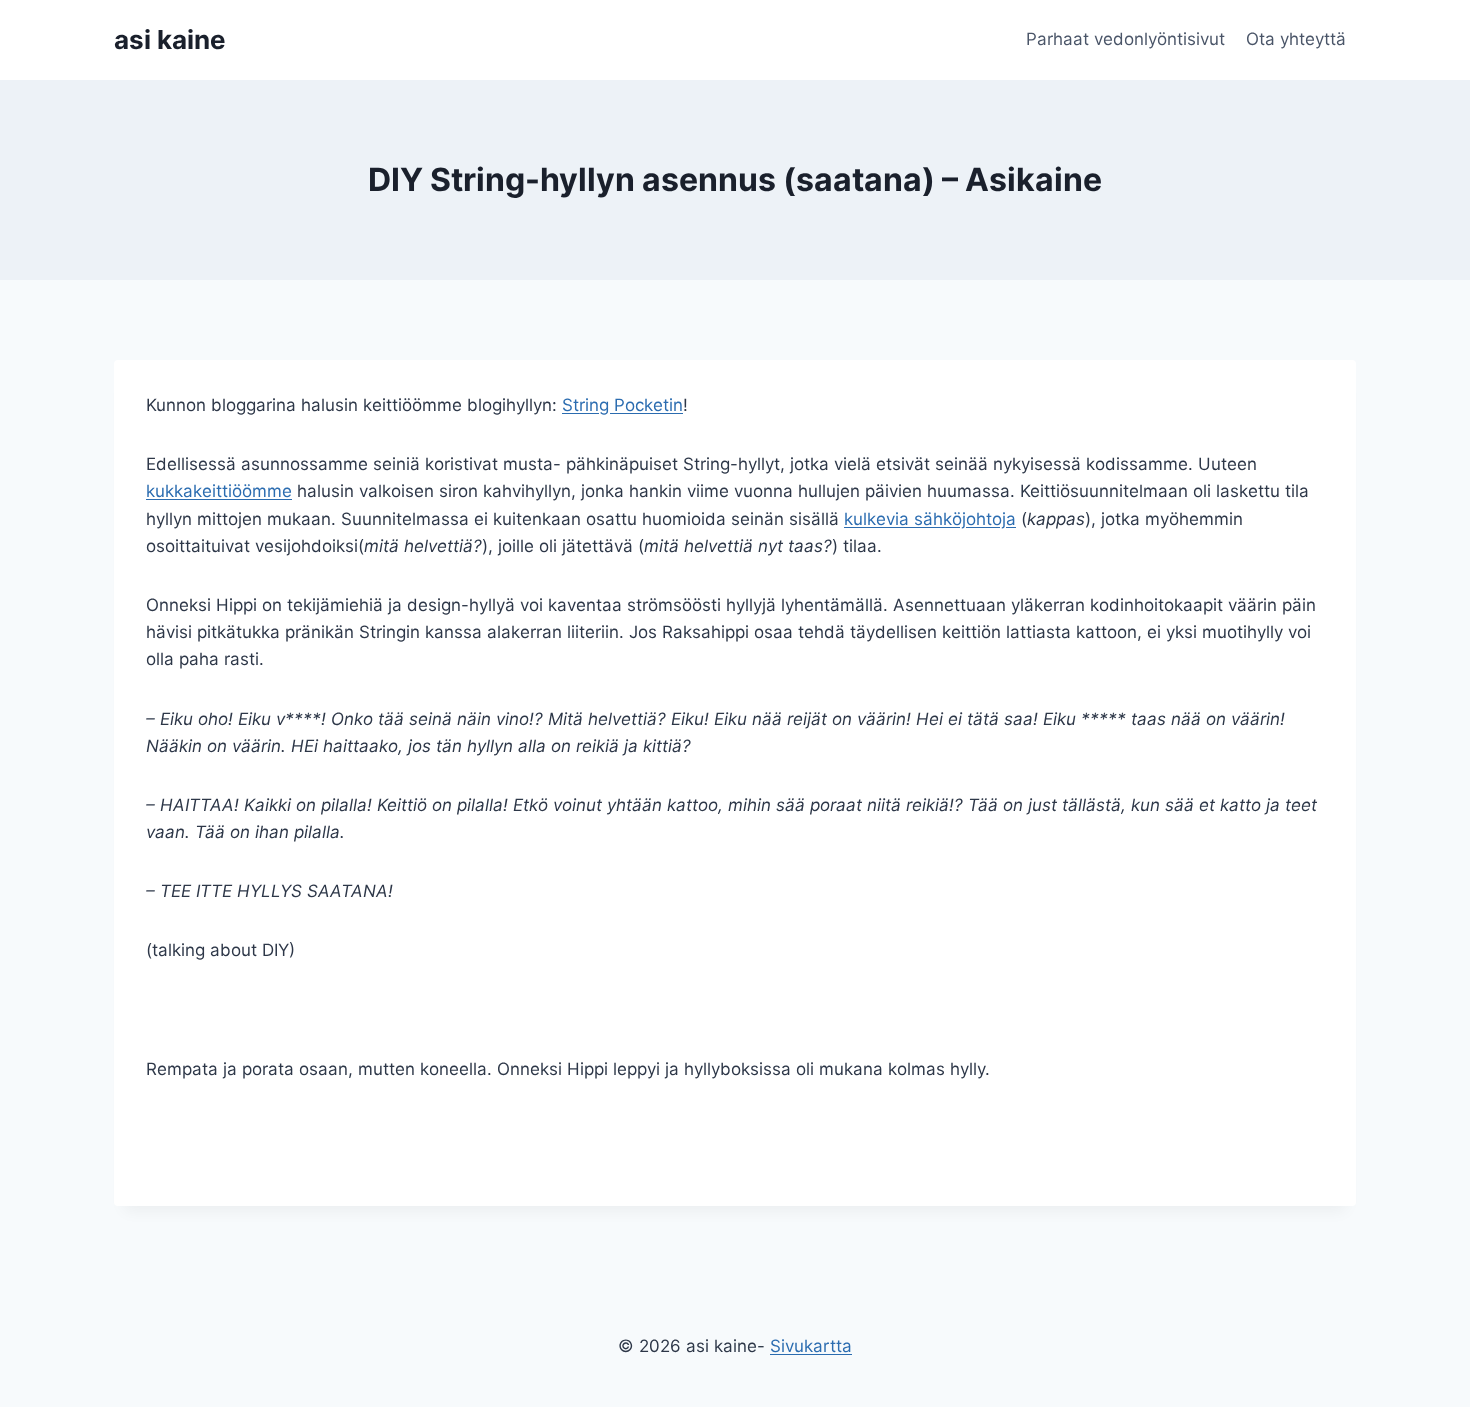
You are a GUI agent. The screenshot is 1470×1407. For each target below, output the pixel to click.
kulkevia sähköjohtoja (930, 519)
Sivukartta (811, 1346)
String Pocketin (622, 405)
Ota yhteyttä (1296, 39)
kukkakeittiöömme (219, 491)
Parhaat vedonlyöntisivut (1125, 39)
